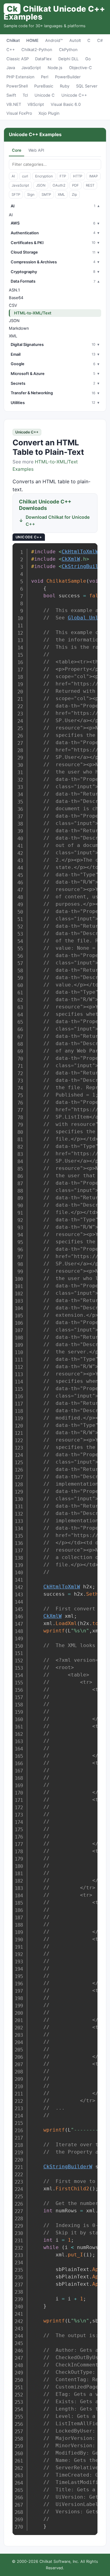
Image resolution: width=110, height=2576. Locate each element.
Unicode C (45, 95)
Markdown (19, 328)
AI (13, 176)
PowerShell (17, 86)
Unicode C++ (74, 95)
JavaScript (31, 68)
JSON (41, 185)
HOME (32, 40)
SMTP (46, 195)
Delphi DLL (68, 59)
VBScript (36, 104)
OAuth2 (59, 185)
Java (11, 68)
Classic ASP (18, 59)
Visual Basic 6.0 (66, 104)
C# (100, 40)
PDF (75, 185)
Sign (31, 195)
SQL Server (87, 86)
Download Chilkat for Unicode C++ (58, 521)
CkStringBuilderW (68, 2167)
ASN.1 (14, 290)
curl (25, 176)
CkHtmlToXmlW (80, 552)
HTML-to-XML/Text (33, 313)
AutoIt (75, 40)
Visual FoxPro (19, 113)
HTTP (78, 176)
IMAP (94, 176)
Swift (11, 95)
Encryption (44, 176)
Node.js (55, 68)
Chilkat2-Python (37, 50)
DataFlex (43, 59)
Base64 (16, 298)
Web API (36, 150)
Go (88, 59)
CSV (13, 305)
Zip (74, 195)
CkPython (68, 50)
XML (61, 195)
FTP (63, 176)
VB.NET (14, 104)
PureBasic (44, 86)
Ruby (65, 86)
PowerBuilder (68, 77)
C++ (11, 50)
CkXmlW (71, 559)
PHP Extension (20, 77)
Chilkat (13, 40)
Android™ (54, 40)
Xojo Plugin (49, 113)
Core (17, 150)
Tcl (25, 95)
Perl (45, 77)
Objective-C (81, 68)
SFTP (16, 195)
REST (90, 185)
